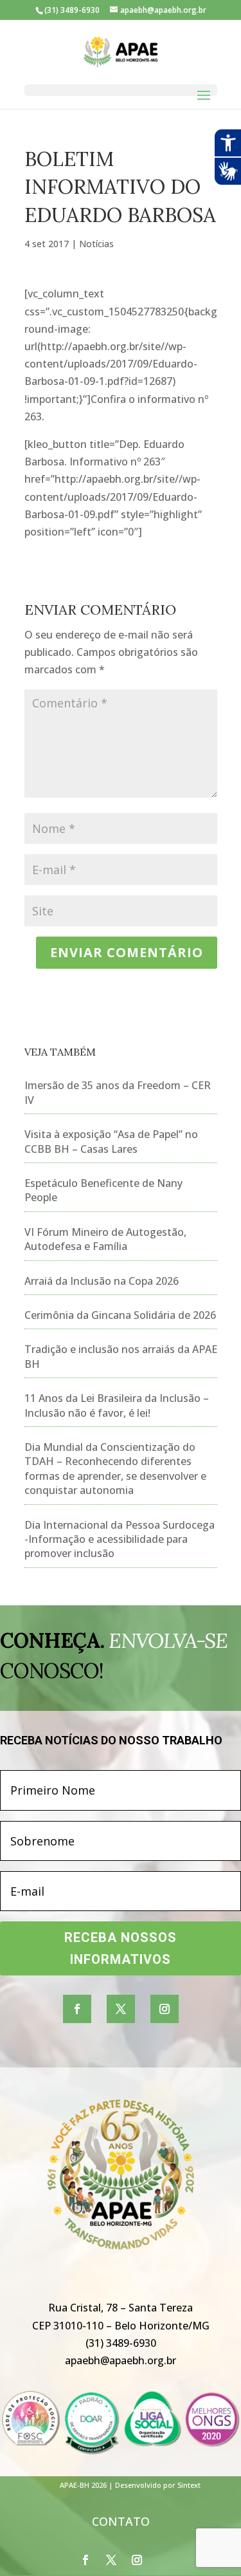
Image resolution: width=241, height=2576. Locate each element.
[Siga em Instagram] (165, 2009)
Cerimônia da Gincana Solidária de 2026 (120, 1315)
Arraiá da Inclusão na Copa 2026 (102, 1281)
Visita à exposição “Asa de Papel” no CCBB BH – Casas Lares (111, 1141)
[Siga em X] (121, 2009)
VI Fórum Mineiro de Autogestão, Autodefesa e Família (105, 1239)
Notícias (96, 244)
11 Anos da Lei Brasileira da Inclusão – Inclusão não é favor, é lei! (117, 1405)
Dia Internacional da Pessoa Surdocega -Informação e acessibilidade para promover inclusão (120, 1539)
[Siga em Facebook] (77, 2009)
